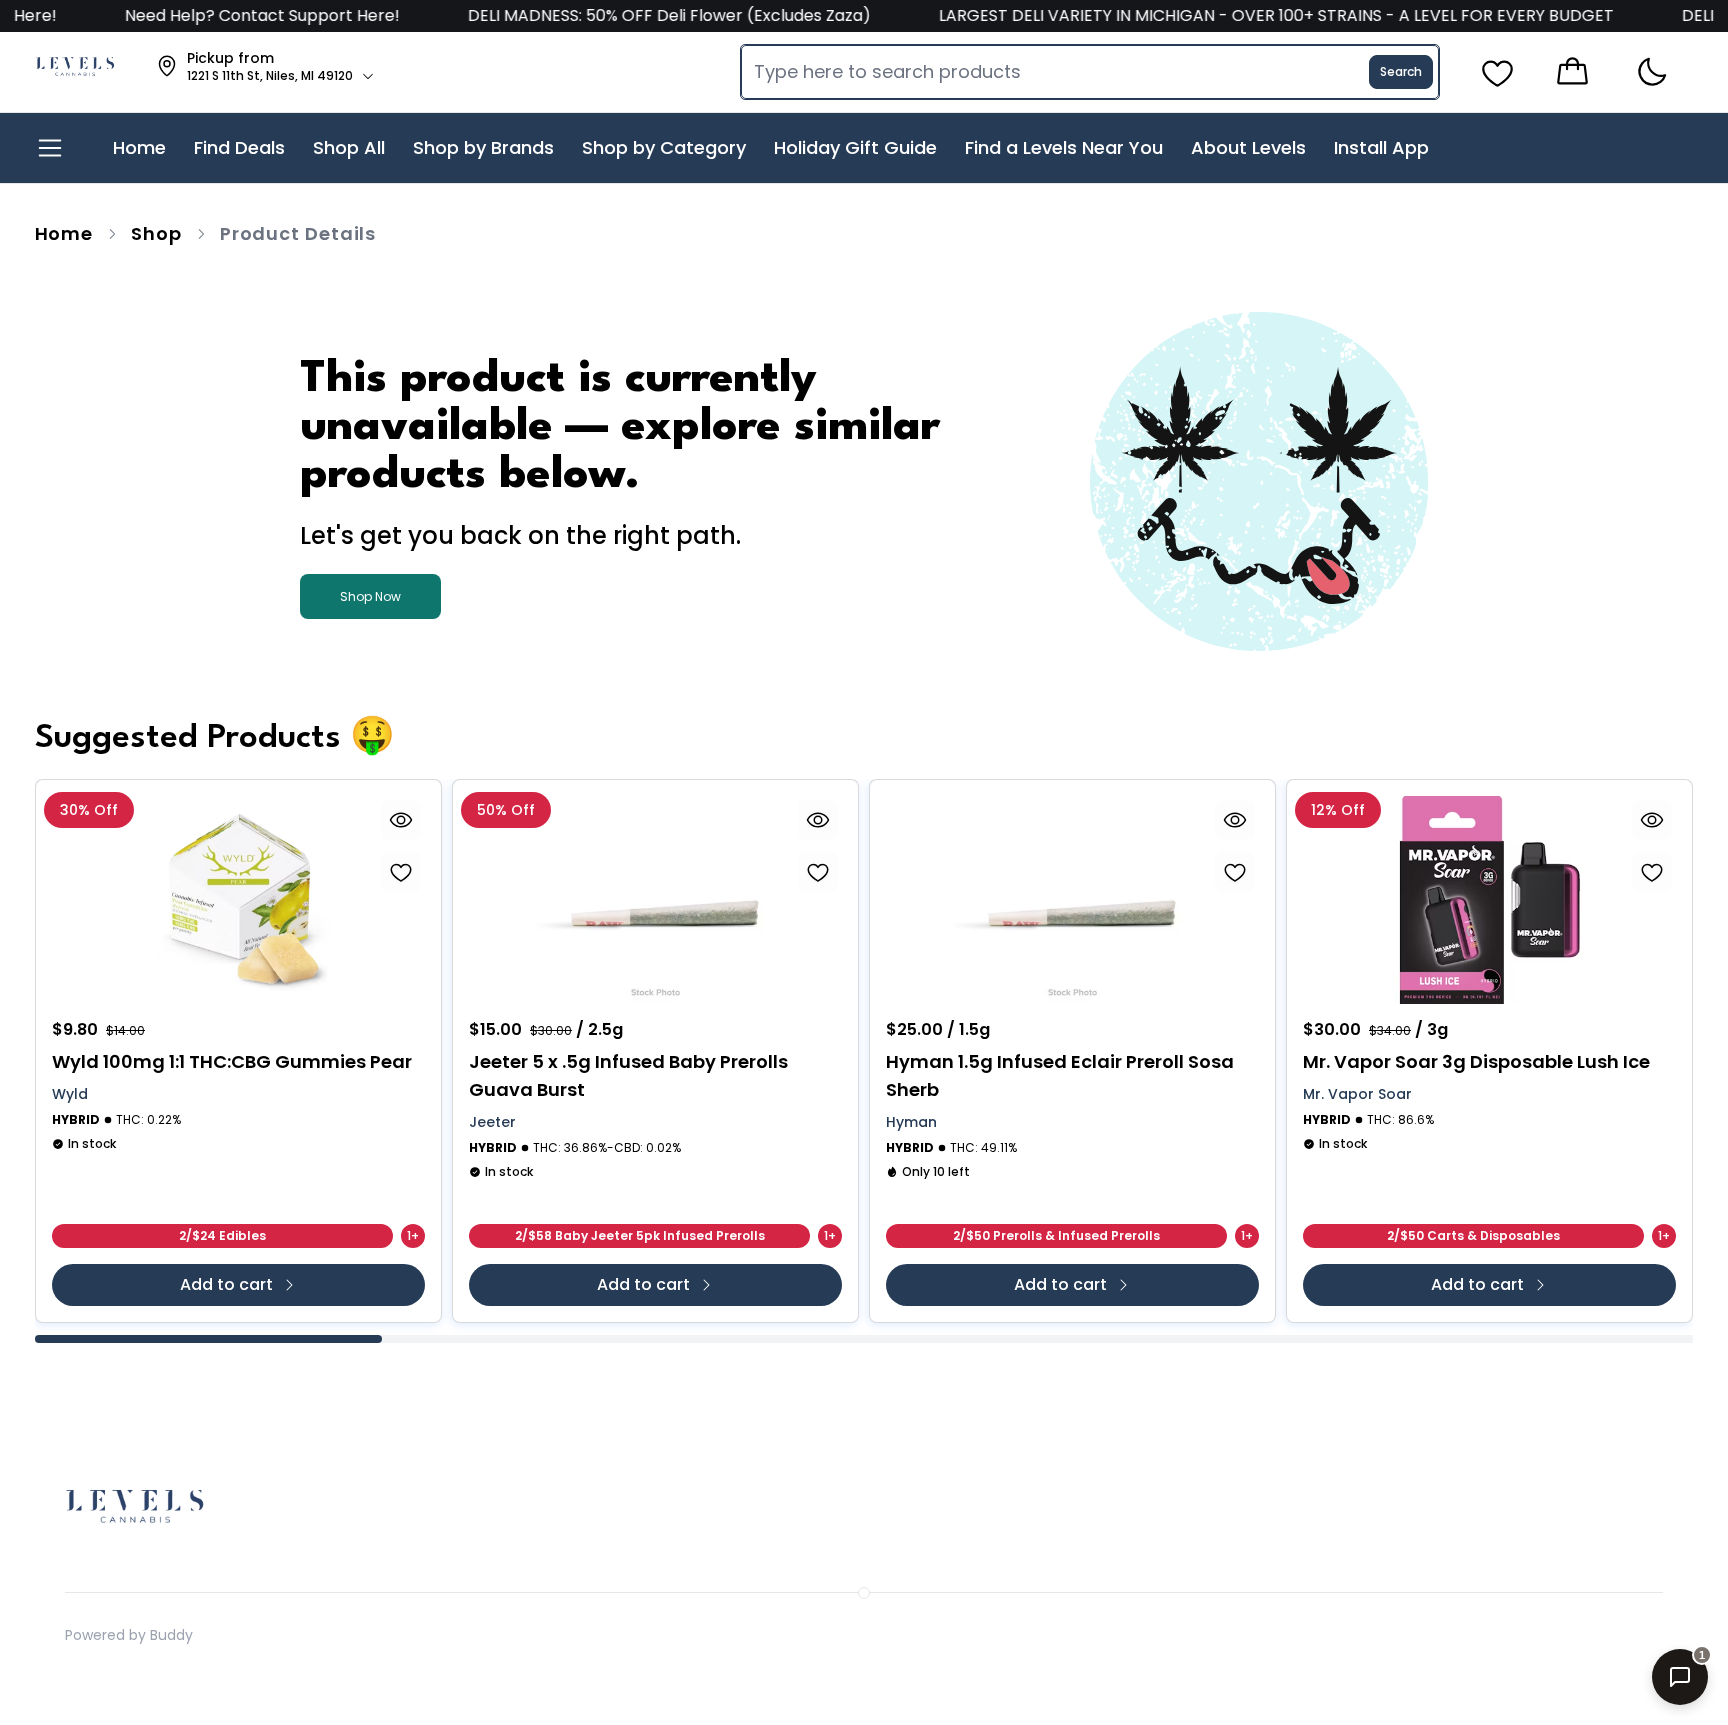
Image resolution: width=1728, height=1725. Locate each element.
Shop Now (370, 596)
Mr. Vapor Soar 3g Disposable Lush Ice (1476, 1061)
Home (64, 233)
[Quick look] (401, 820)
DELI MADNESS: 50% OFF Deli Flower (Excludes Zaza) (606, 15)
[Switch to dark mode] (1651, 72)
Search (1401, 71)
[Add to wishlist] (401, 872)
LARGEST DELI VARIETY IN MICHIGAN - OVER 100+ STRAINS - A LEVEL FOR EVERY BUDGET (1213, 15)
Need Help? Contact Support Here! (201, 15)
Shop (156, 233)
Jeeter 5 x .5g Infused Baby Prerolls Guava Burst (628, 1075)
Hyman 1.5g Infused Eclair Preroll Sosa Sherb (1060, 1075)
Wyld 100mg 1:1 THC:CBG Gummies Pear (232, 1061)
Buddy (171, 1635)
